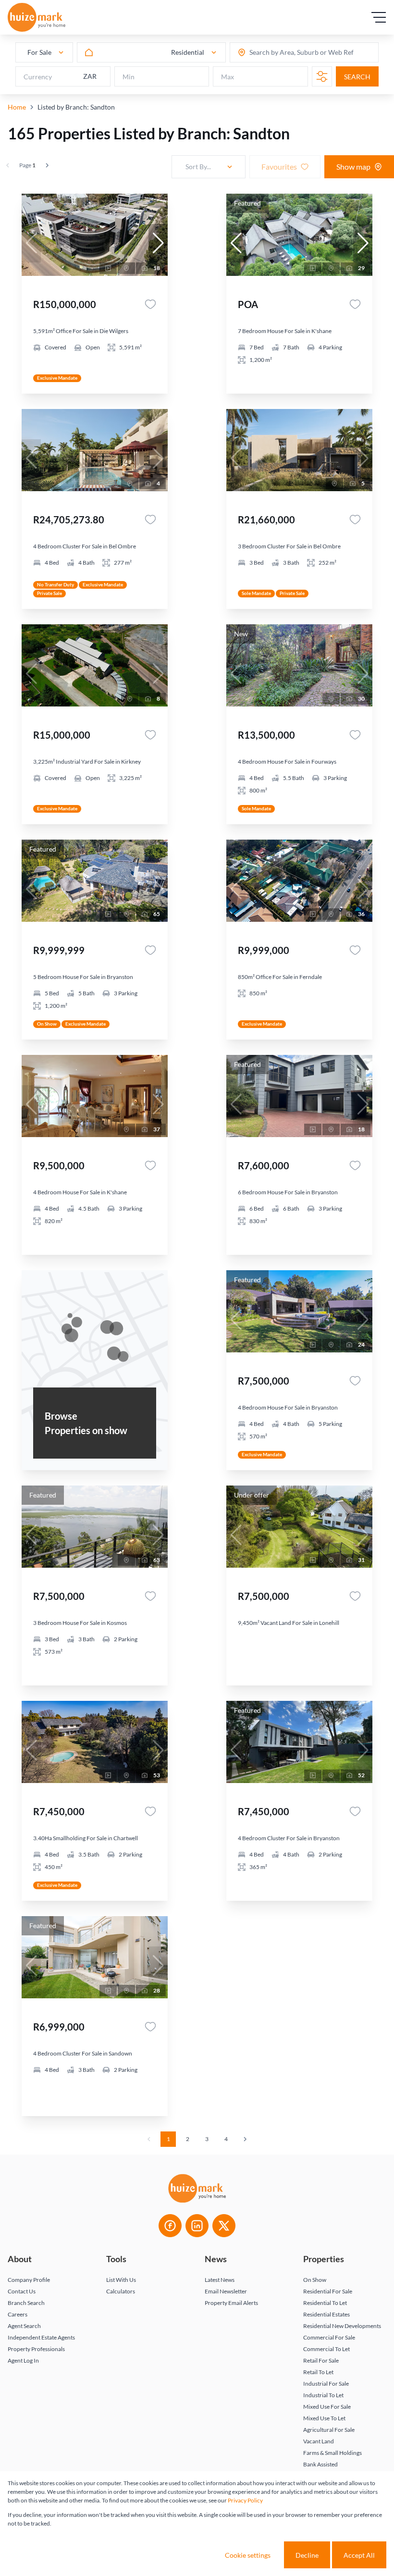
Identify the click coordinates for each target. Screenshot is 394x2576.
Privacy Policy (245, 2500)
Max (228, 77)
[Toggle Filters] (322, 76)
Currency (38, 77)
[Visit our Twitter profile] (224, 2226)
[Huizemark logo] (37, 17)
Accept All (359, 2555)
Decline (307, 2555)
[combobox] (287, 53)
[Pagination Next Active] (47, 165)
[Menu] (379, 17)
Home (17, 107)
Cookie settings (248, 2555)
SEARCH (357, 77)
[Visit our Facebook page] (170, 2226)
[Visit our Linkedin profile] (197, 2226)
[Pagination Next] (245, 2139)
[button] (158, 243)
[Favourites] (150, 304)
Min (129, 77)
